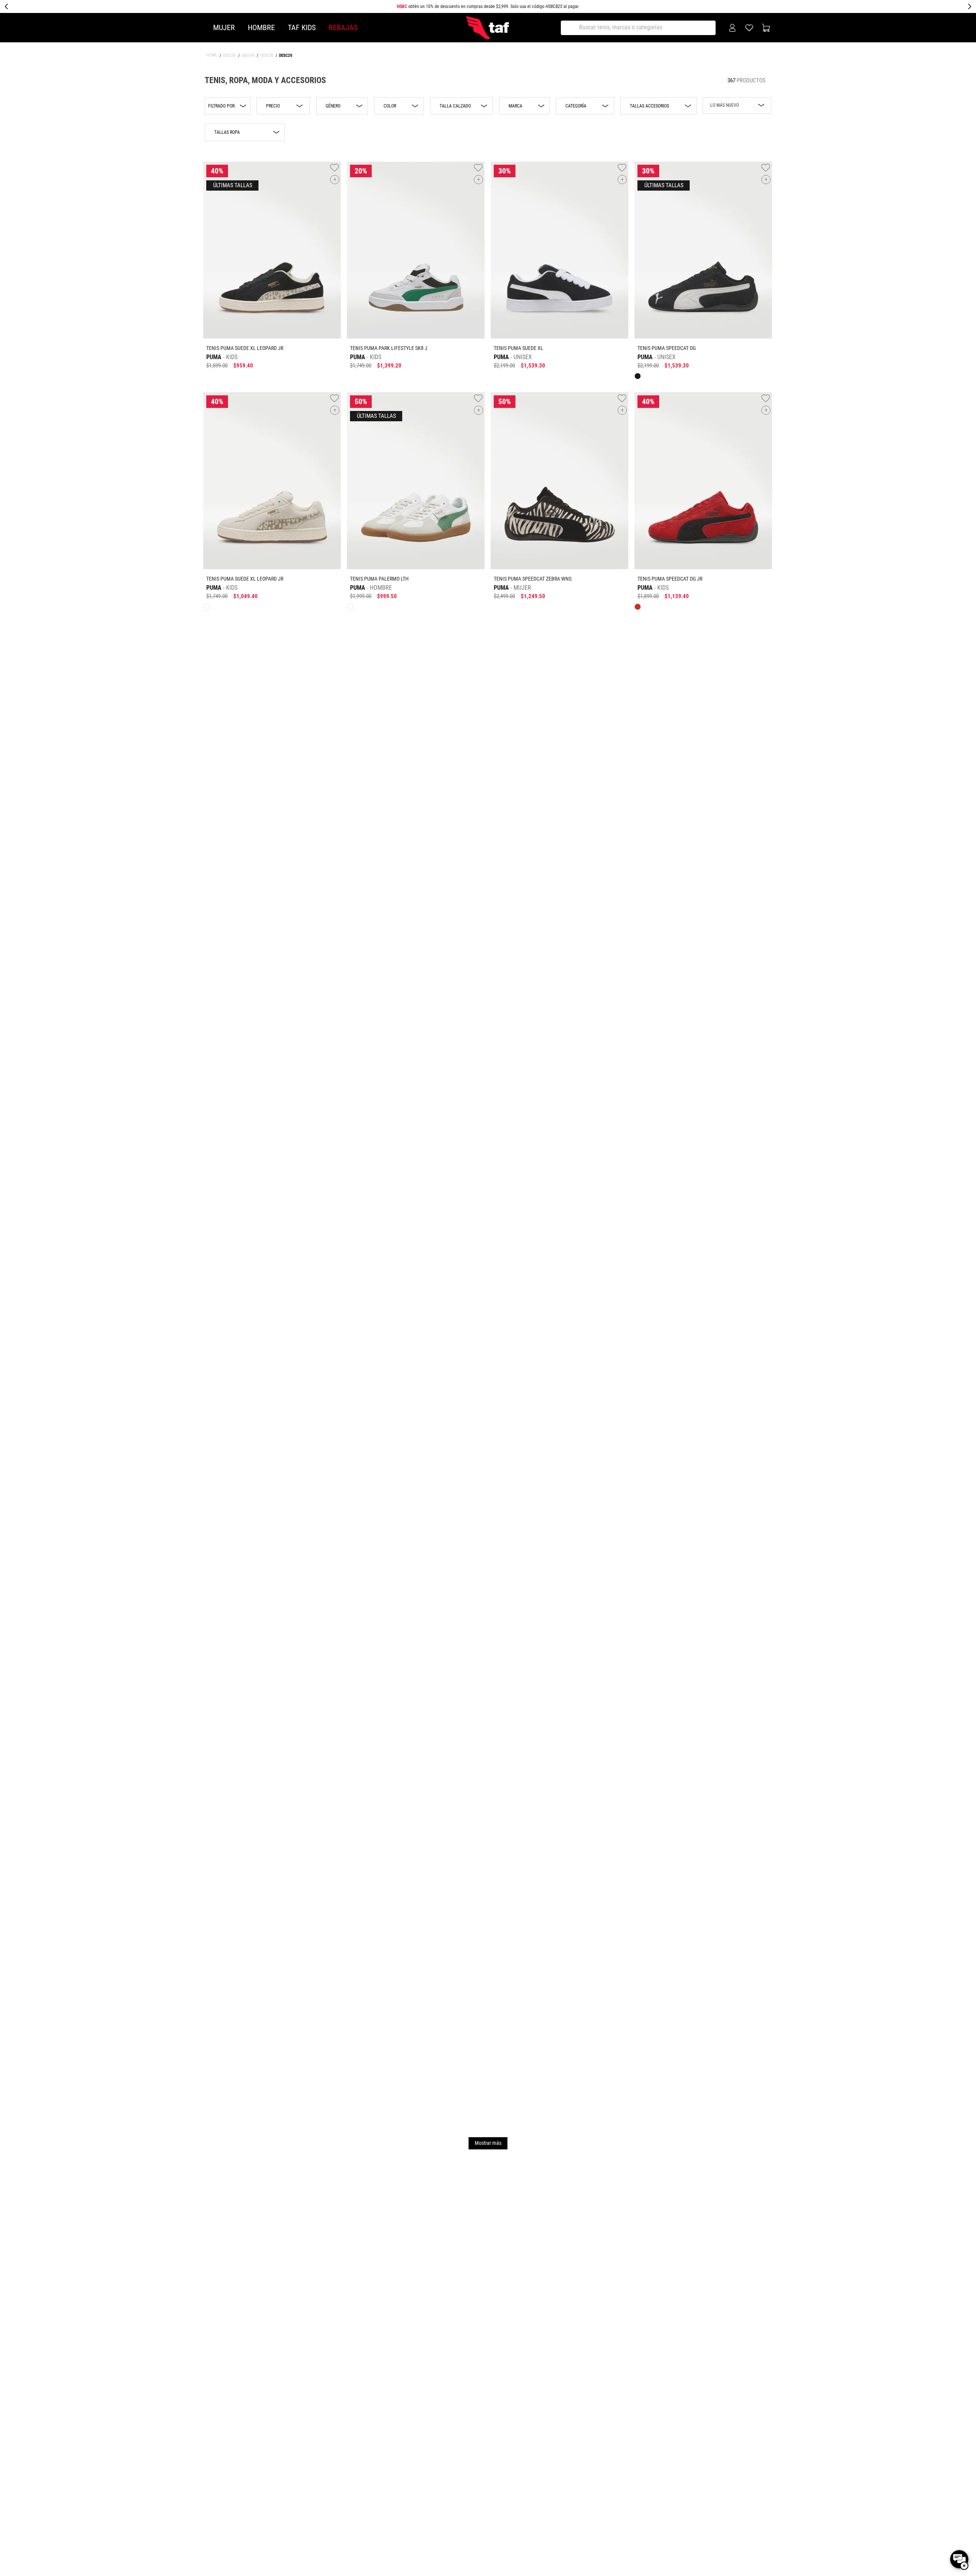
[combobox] (641, 28)
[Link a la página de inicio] (212, 55)
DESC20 (286, 55)
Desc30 (267, 55)
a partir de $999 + (488, 6)
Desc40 (248, 55)
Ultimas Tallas (232, 185)
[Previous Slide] (6, 6)
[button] (228, 106)
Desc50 (229, 55)
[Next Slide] (970, 6)
